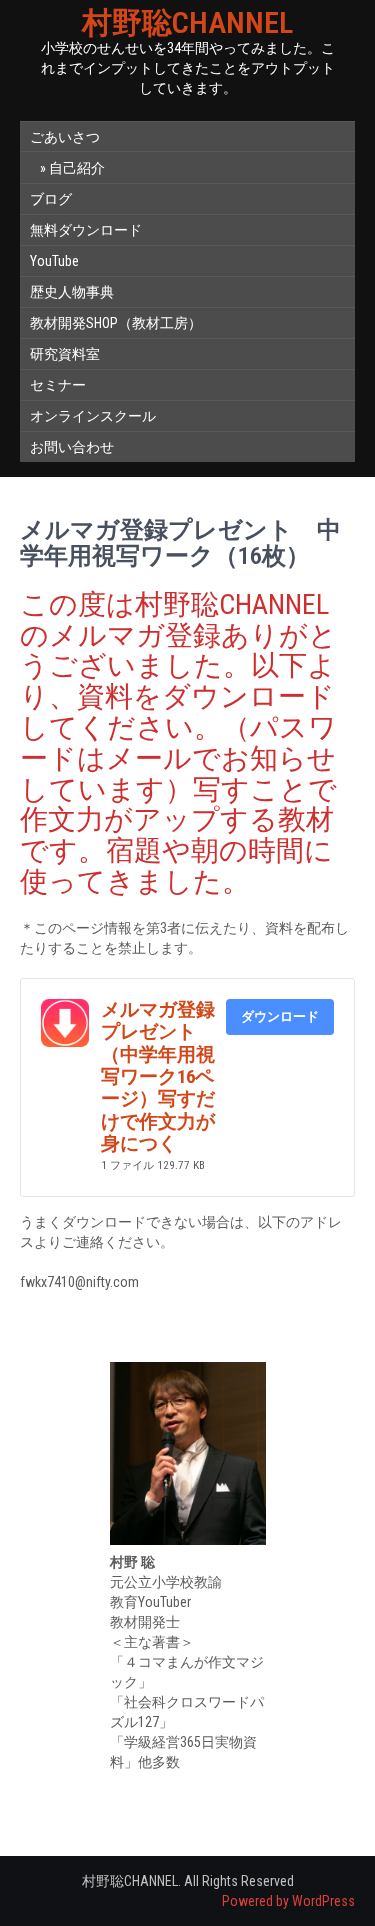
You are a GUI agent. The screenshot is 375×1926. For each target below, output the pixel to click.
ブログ (51, 199)
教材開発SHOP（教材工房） (116, 323)
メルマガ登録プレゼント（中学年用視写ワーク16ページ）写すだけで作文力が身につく (158, 1077)
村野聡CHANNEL (187, 22)
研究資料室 (65, 354)
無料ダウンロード (86, 230)
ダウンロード (280, 1016)
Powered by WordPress (288, 1901)
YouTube (54, 261)
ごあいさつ (65, 137)
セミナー (58, 385)
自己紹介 (77, 168)
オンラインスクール (93, 416)
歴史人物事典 (72, 292)
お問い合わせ (72, 447)
